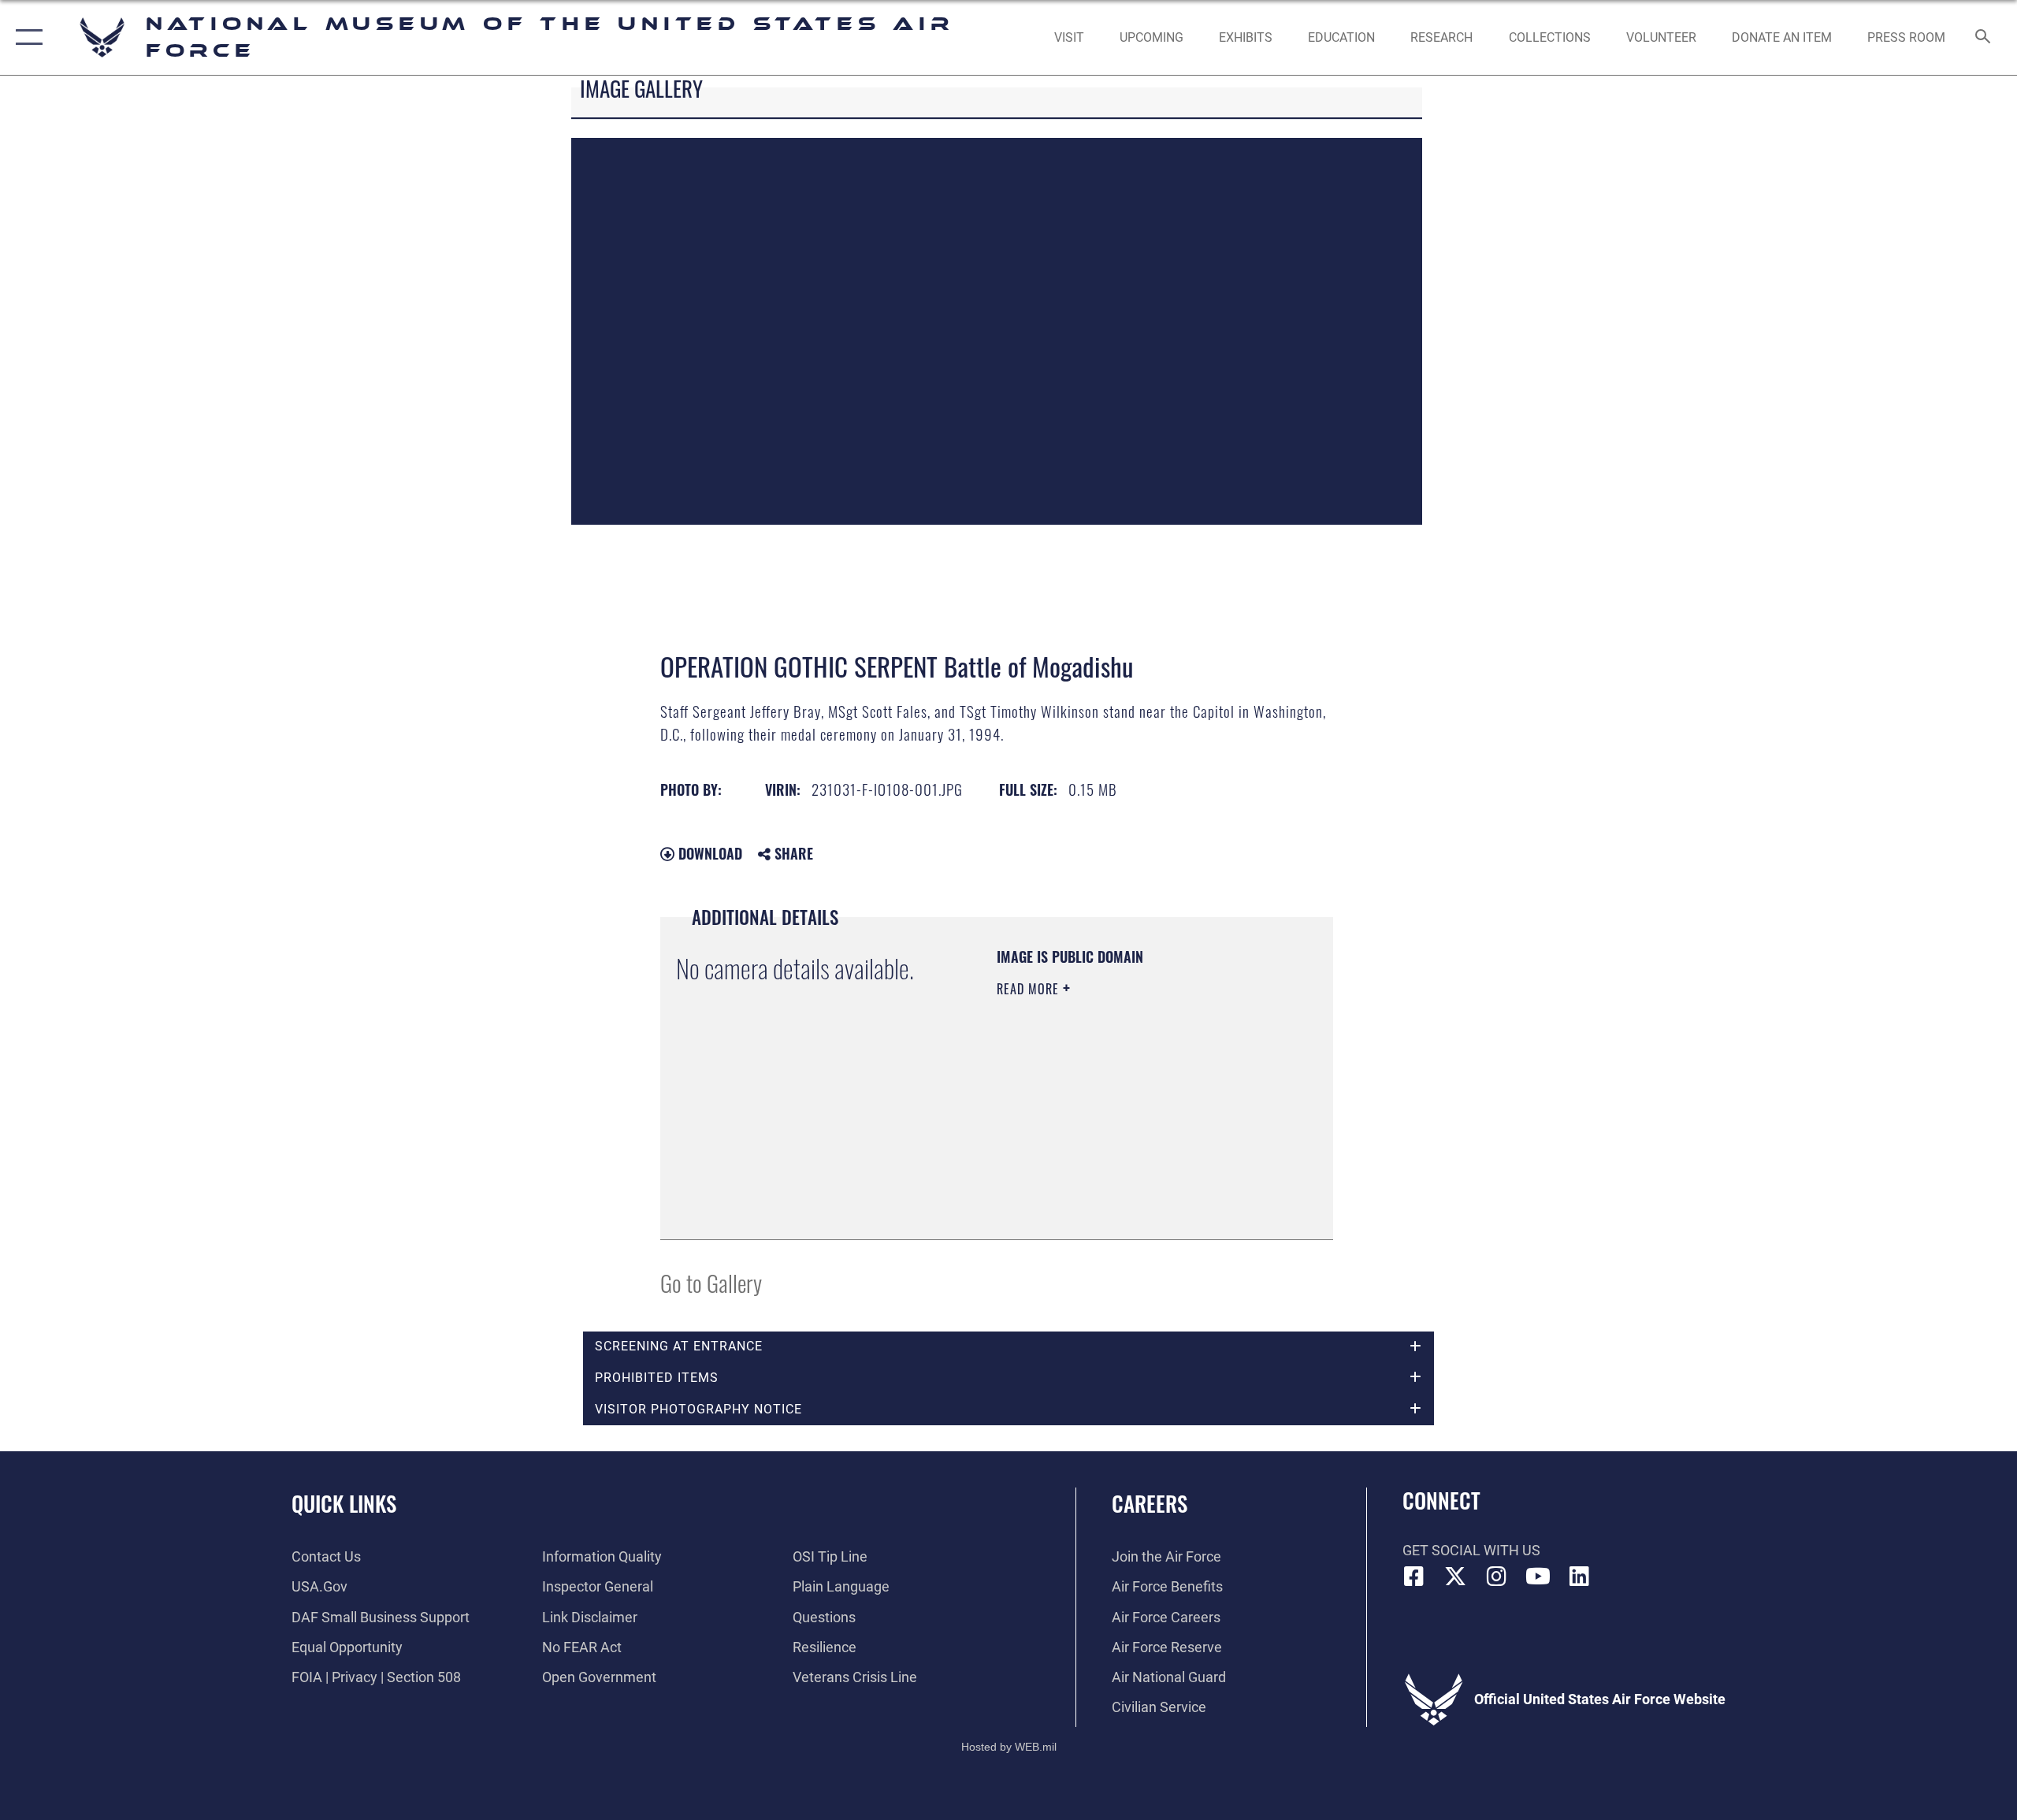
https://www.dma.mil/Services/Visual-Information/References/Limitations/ (1092, 1144)
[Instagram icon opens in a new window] (1497, 1577)
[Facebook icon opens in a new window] (1414, 1577)
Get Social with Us (1471, 1550)
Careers (1150, 1503)
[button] (26, 37)
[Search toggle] (1984, 38)
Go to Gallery (711, 1282)
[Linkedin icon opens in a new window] (1580, 1577)
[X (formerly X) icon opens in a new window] (1455, 1577)
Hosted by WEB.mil (1009, 1747)
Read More (1030, 989)
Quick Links (344, 1503)
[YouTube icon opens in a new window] (1538, 1577)
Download (708, 853)
